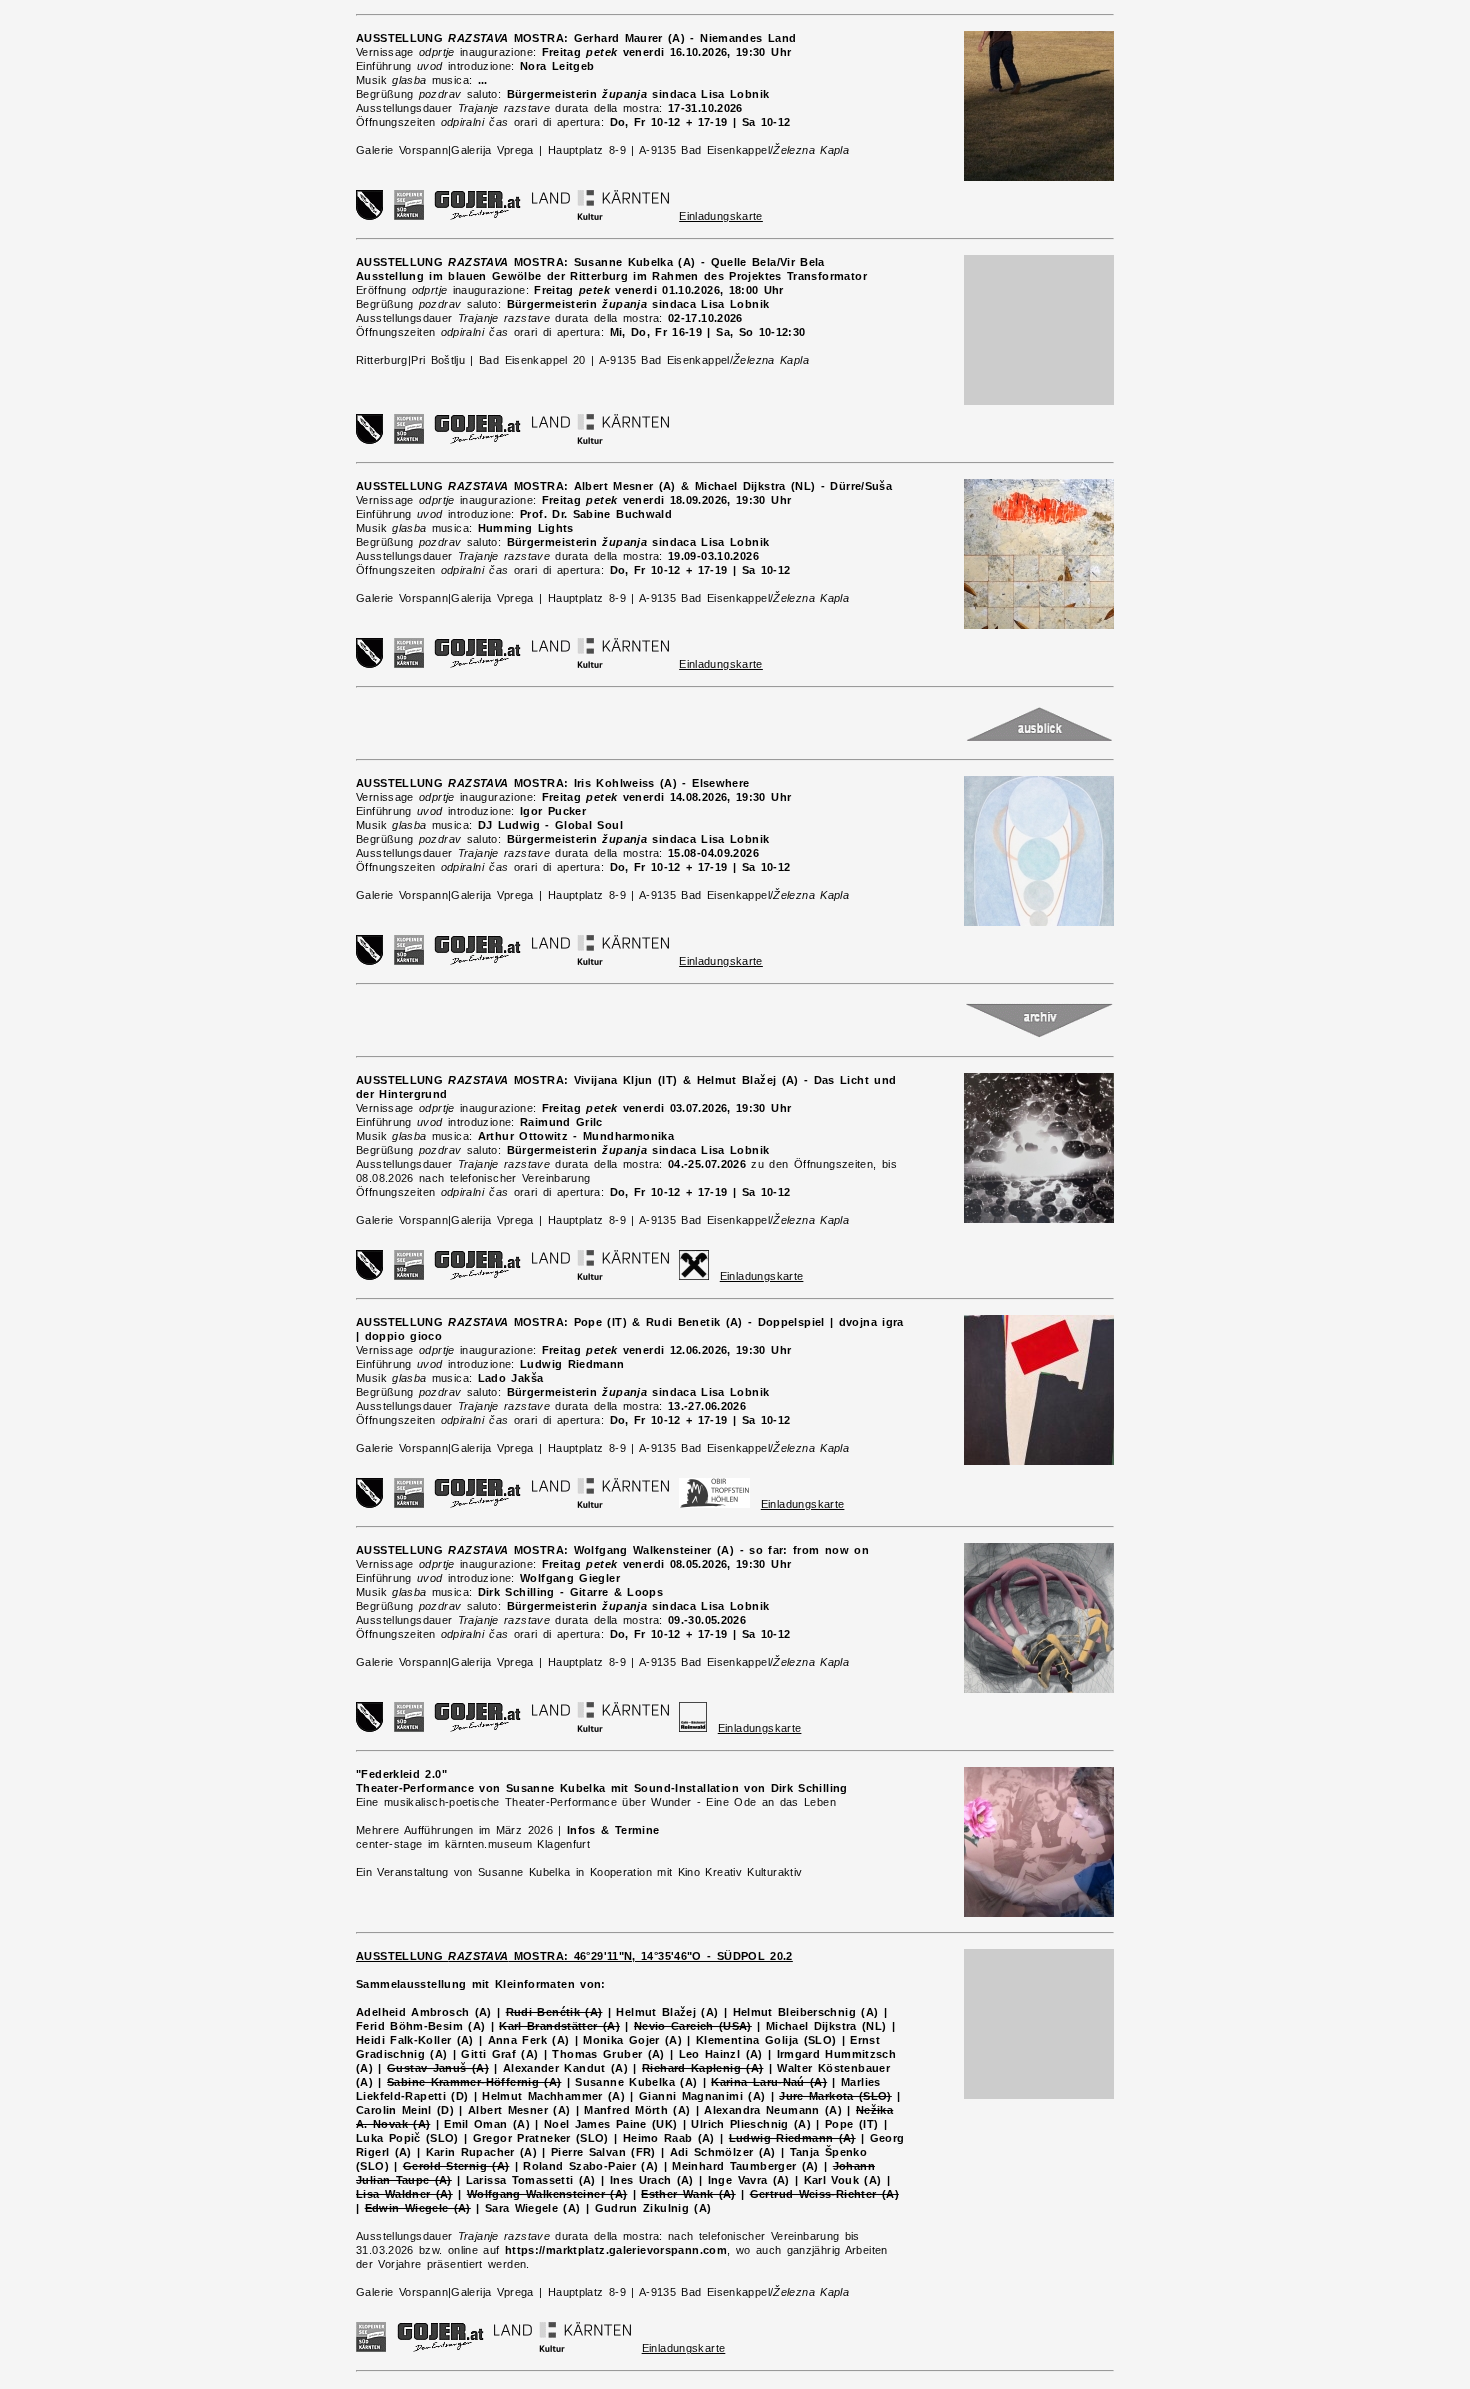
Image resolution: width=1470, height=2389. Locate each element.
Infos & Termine (613, 1830)
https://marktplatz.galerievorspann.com (616, 2250)
